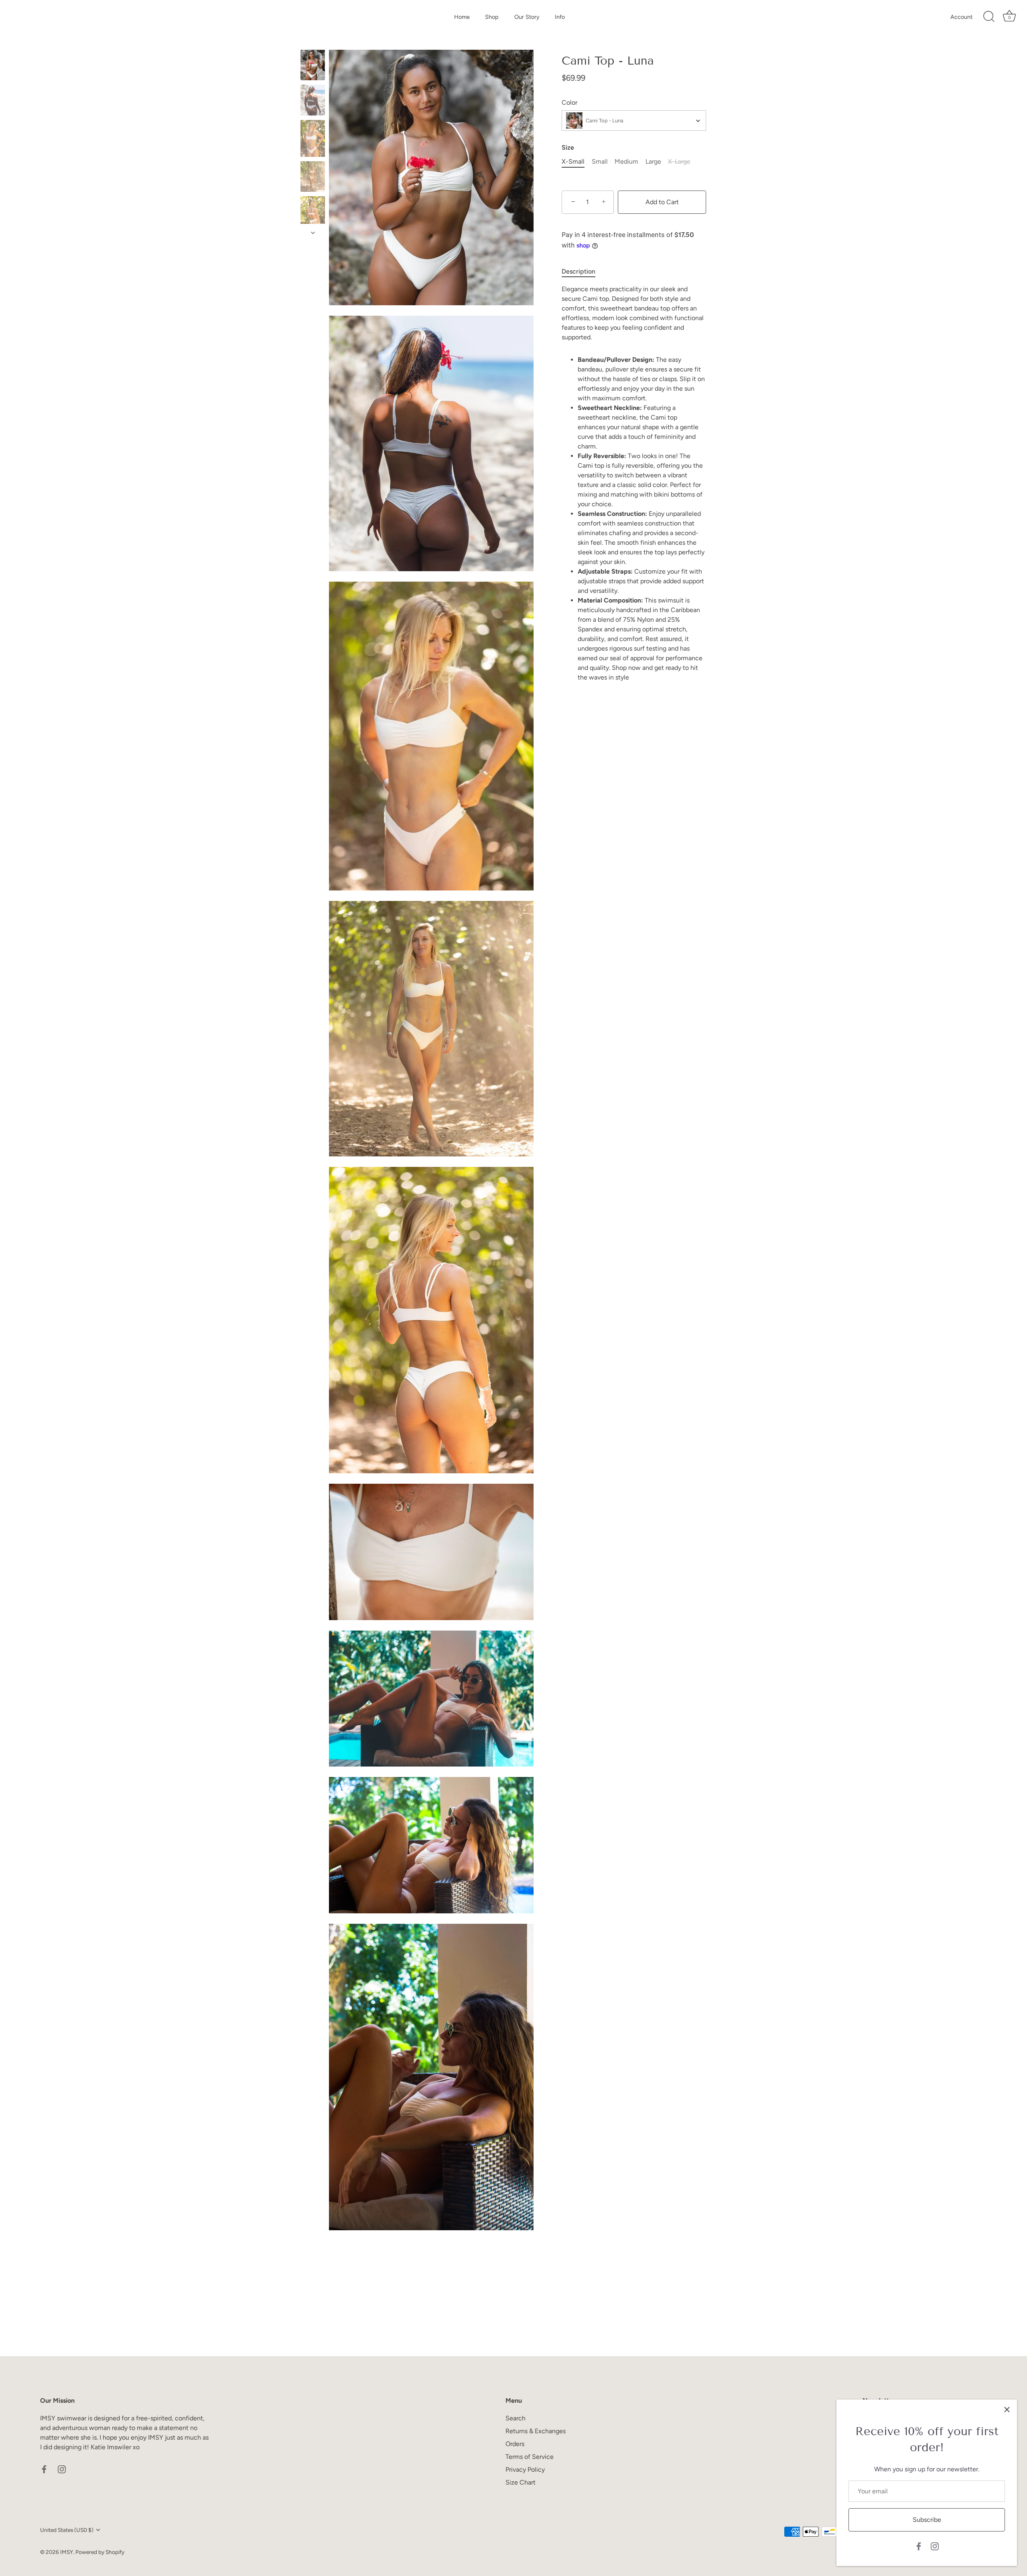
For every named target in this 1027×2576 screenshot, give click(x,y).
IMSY (67, 2552)
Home (462, 17)
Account (961, 17)
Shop (492, 17)
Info (560, 17)
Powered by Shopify (100, 2552)
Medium (626, 161)
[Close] (1007, 2410)
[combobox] (634, 121)
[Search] (989, 17)
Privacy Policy (525, 2470)
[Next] (313, 233)
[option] (313, 66)
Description (578, 271)
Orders (515, 2444)
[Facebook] (919, 2546)
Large (653, 161)
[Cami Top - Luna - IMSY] (313, 65)
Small (600, 161)
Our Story (527, 17)
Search (516, 2418)
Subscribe (927, 2520)
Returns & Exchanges (536, 2431)
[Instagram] (935, 2546)
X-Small (573, 161)
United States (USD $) (67, 2530)
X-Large (679, 161)
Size (568, 147)
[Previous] (313, 42)
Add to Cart (662, 202)
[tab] (583, 272)
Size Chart (521, 2482)
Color (569, 102)
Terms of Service (530, 2457)
